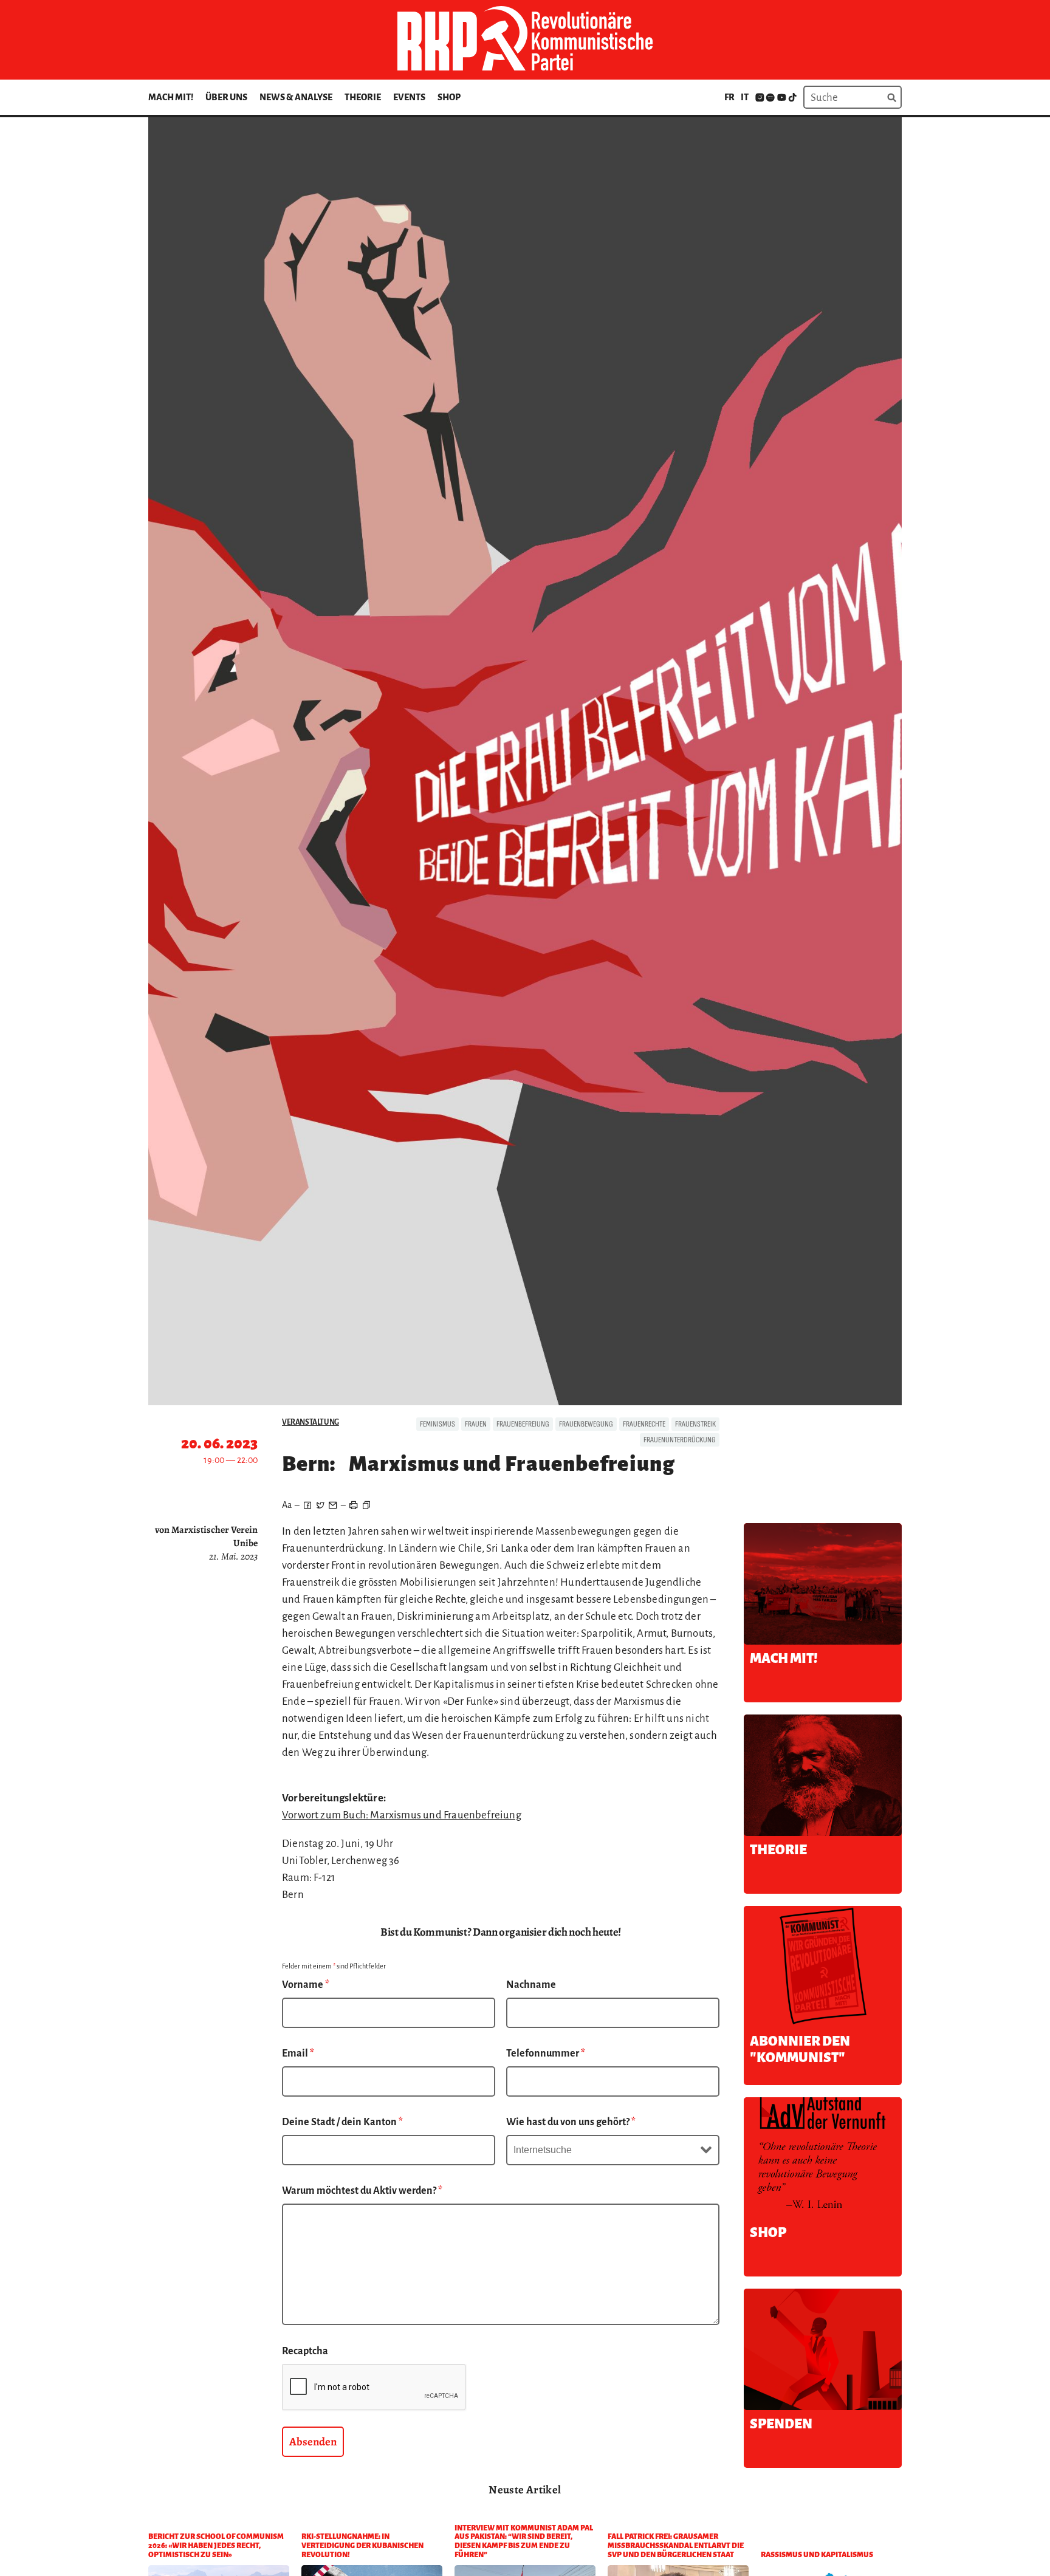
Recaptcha (305, 2351)
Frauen (476, 1424)
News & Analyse (296, 97)
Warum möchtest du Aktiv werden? (362, 2191)
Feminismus (437, 1424)
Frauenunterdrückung (680, 1440)
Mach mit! (171, 97)
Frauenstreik (695, 1424)
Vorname (306, 1985)
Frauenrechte (644, 1424)
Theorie (363, 97)
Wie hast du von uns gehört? (571, 2122)
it (745, 97)
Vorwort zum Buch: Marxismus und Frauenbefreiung (402, 1815)
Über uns (226, 97)
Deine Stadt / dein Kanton (342, 2122)
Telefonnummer (546, 2054)
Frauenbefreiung (523, 1424)
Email (298, 2054)
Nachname (531, 1985)
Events (409, 97)
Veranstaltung (311, 1422)
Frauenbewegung (586, 1424)
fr (729, 97)
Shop (449, 97)
